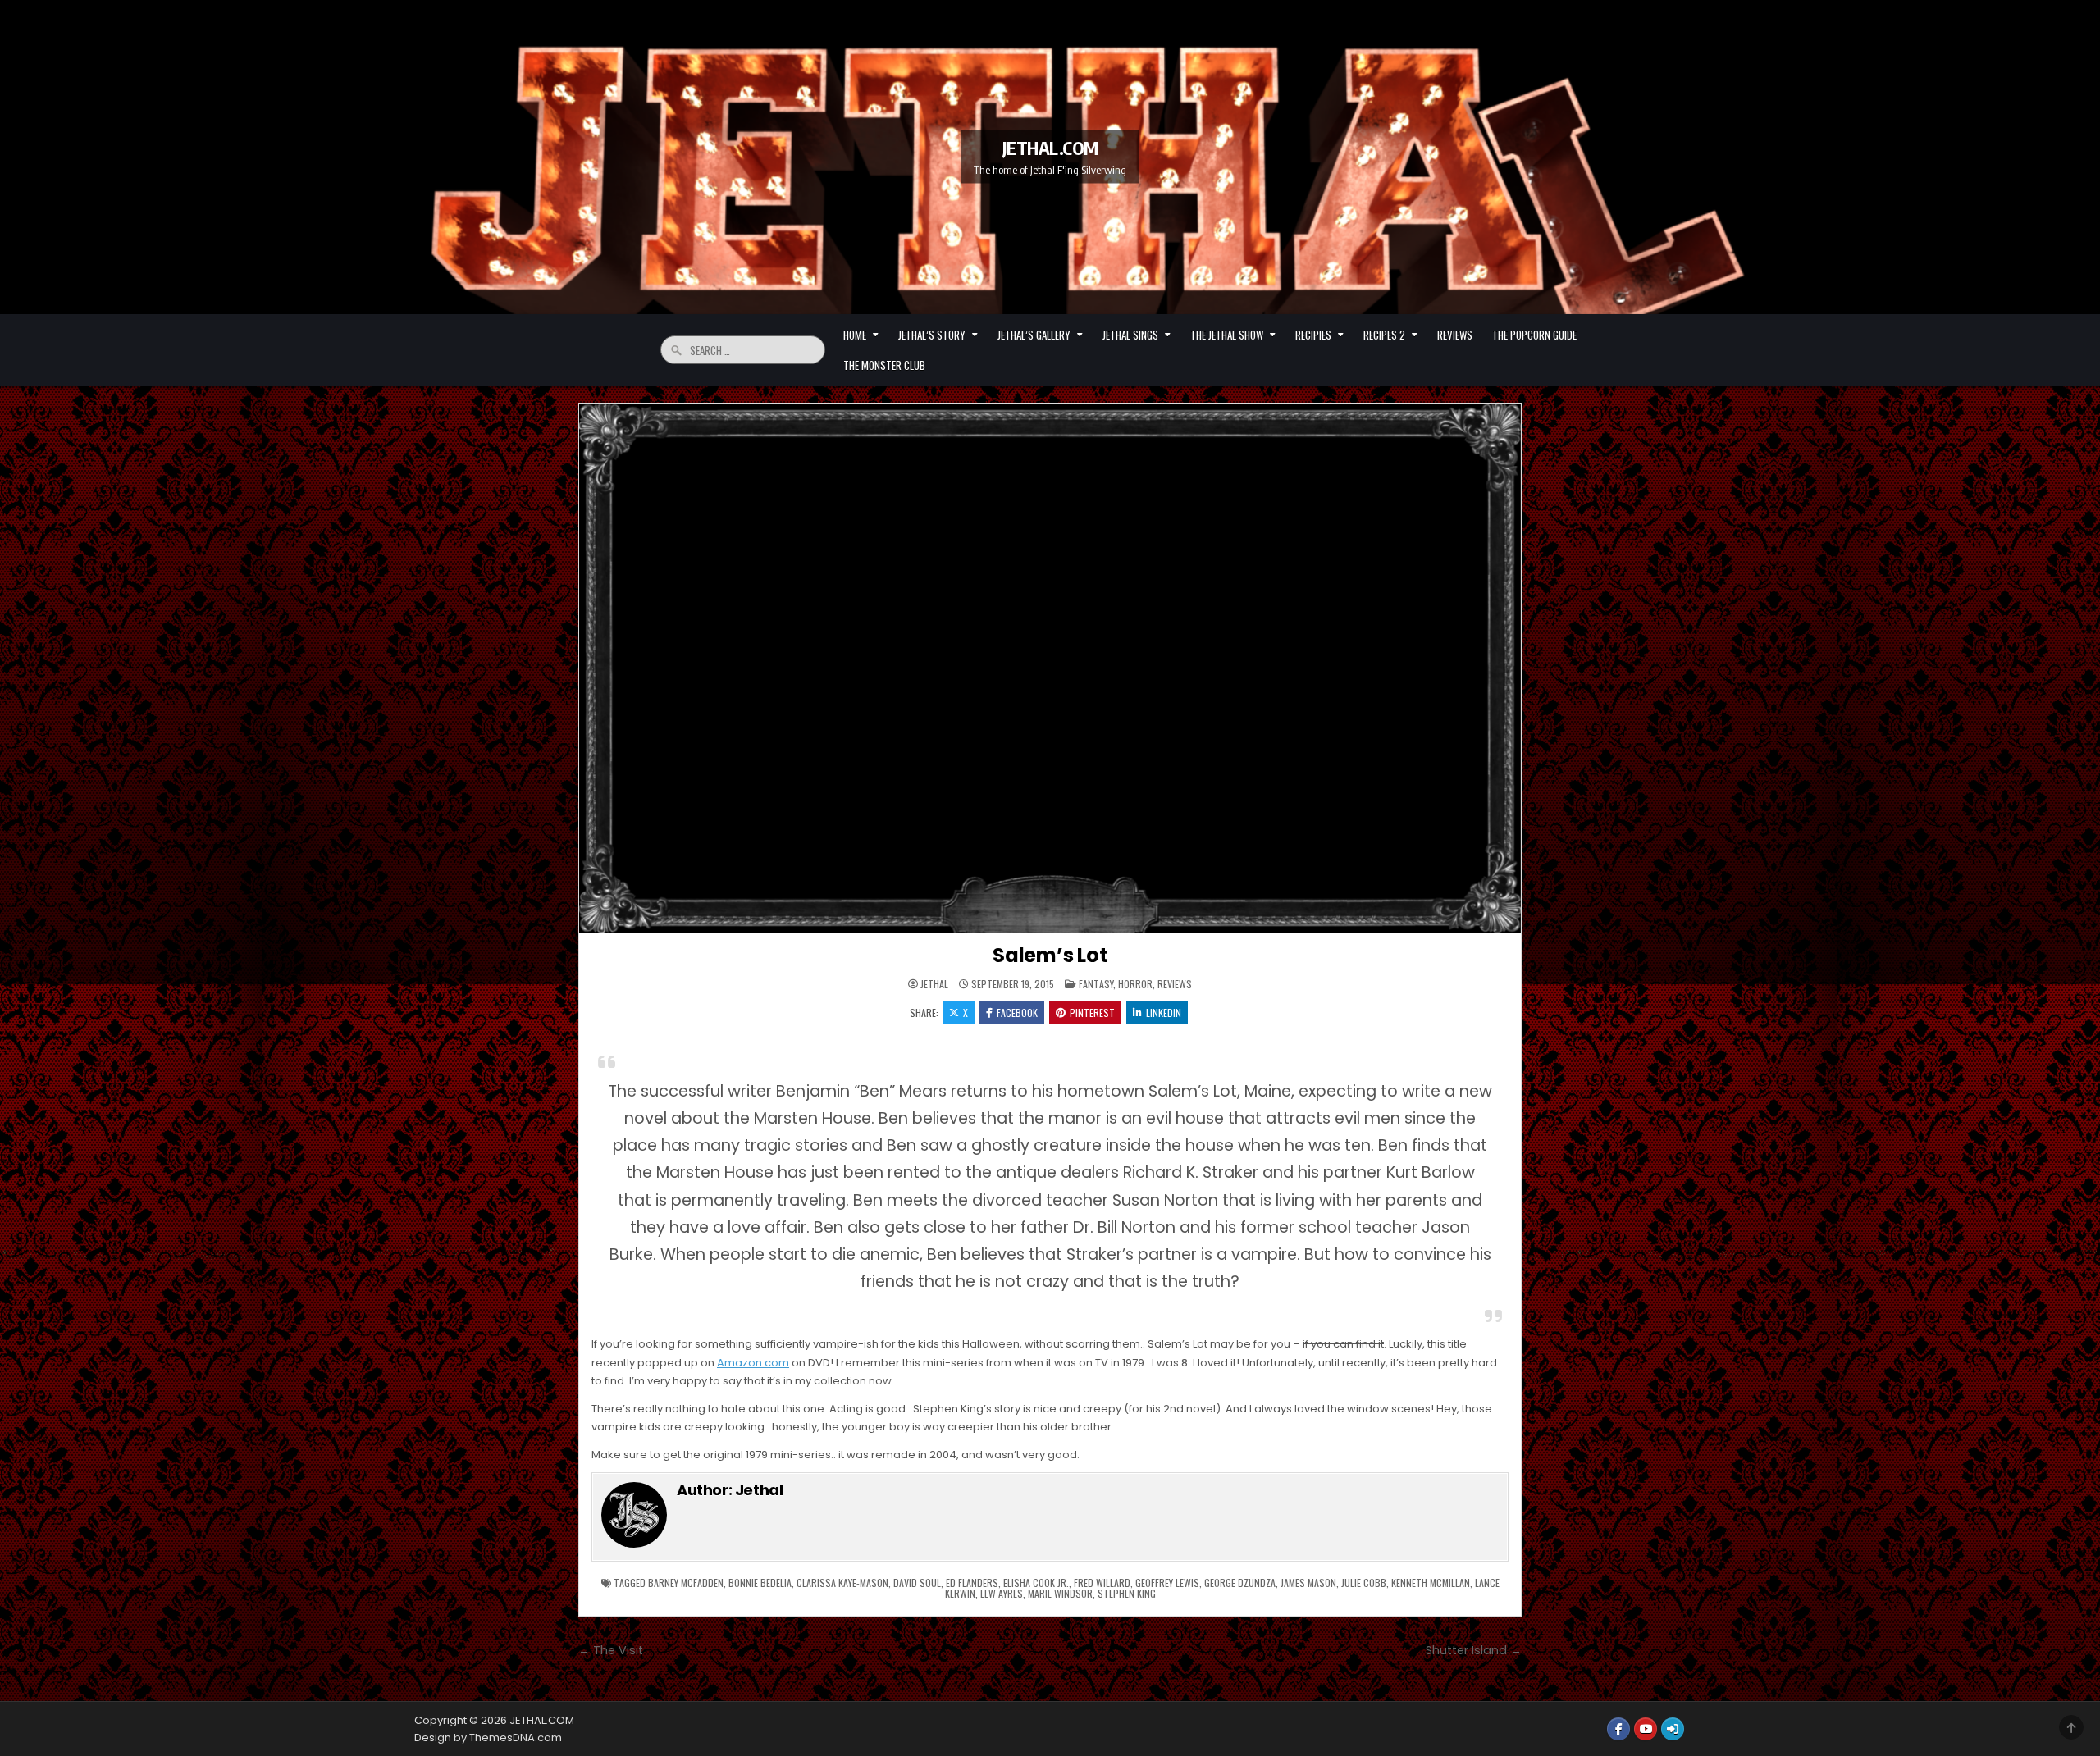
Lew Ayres (1002, 1593)
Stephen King (1127, 1593)
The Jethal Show (1227, 335)
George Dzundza (1240, 1583)
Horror (1135, 984)
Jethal (934, 984)
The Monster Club (884, 365)
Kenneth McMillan (1431, 1583)
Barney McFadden (686, 1583)
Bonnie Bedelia (760, 1583)
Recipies (1313, 335)
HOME (855, 335)
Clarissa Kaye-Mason (842, 1583)
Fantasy (1096, 984)
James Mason (1308, 1583)
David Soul (917, 1583)
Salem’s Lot (1050, 955)
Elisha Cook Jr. (1036, 1583)
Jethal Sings (1130, 335)
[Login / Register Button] (1673, 1729)
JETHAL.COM (1050, 148)
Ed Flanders (972, 1583)
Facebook (1017, 1013)
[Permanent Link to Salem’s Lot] (1050, 668)
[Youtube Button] (1646, 1729)
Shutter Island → (1474, 1650)
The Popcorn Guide (1534, 335)
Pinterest (1092, 1013)
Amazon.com (753, 1363)
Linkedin (1164, 1013)
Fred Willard (1102, 1583)
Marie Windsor (1060, 1593)
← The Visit (611, 1650)
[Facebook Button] (1618, 1729)
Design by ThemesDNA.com (488, 1738)
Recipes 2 (1384, 335)
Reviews (1455, 335)
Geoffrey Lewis (1167, 1583)
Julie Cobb (1364, 1583)
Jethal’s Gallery (1034, 335)
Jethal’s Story (932, 335)
